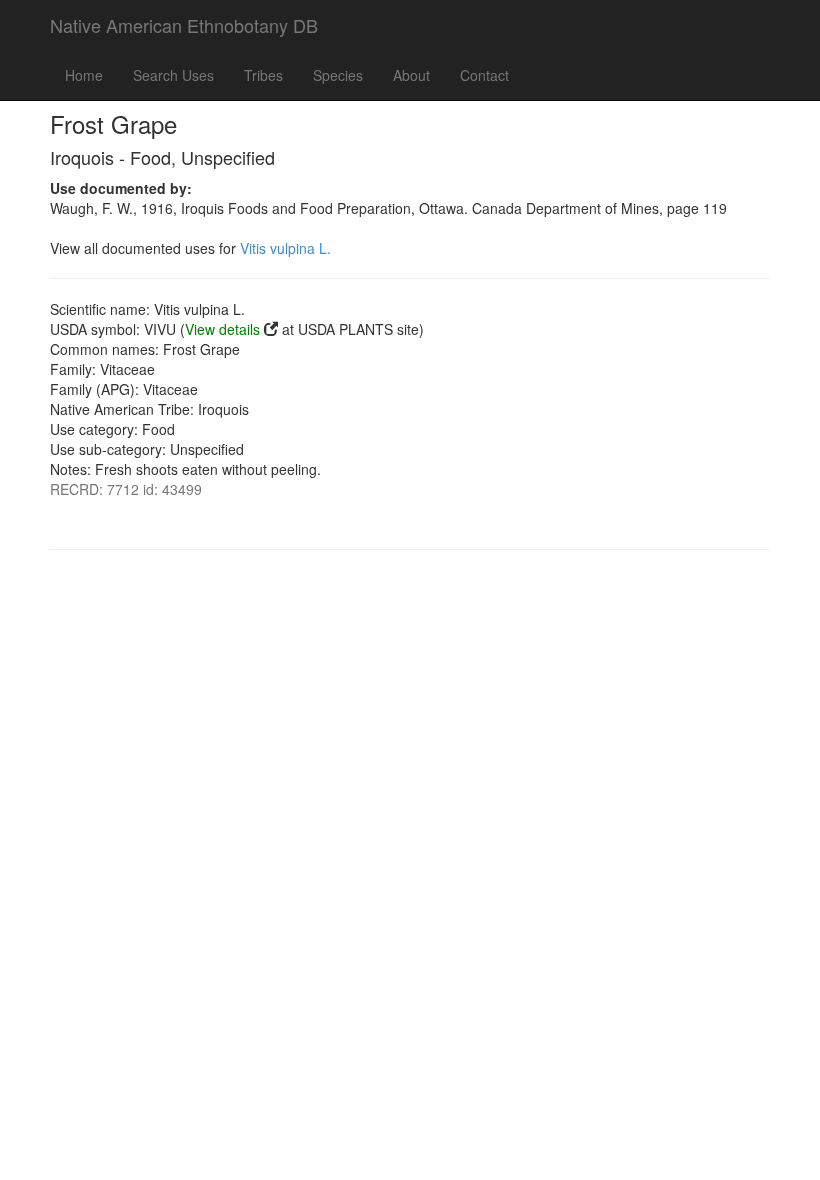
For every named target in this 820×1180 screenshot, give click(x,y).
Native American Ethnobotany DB (184, 25)
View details (222, 329)
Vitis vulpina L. (285, 248)
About (411, 75)
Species (338, 75)
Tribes (263, 75)
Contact (484, 75)
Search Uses (173, 75)
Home (84, 75)
